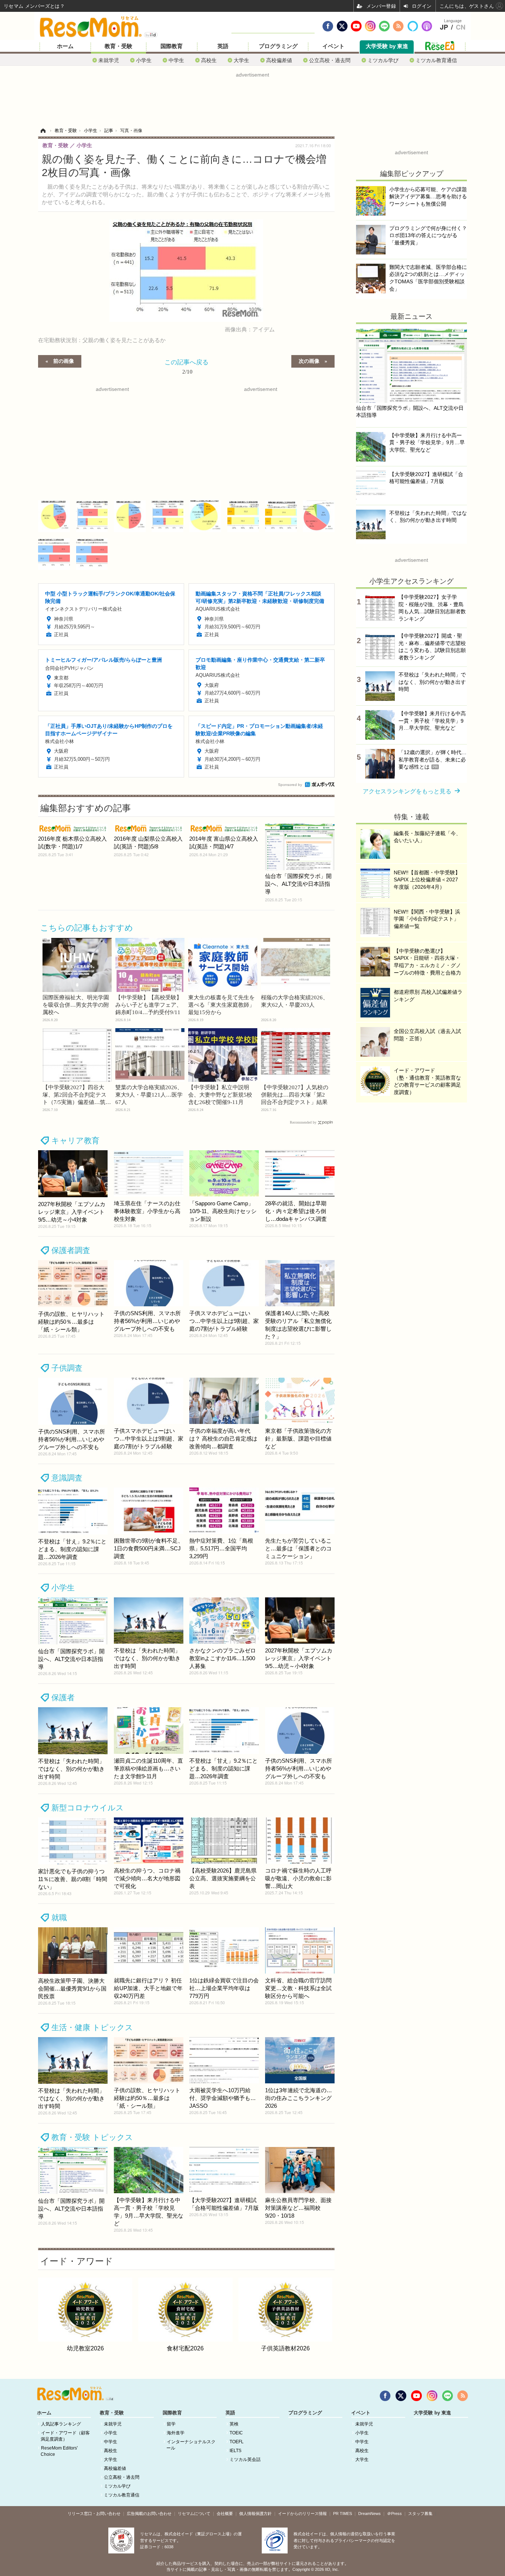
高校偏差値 (279, 60)
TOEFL (237, 2442)
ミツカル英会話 (245, 2459)
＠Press (394, 2513)
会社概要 (225, 2513)
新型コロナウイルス (88, 1808)
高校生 (209, 60)
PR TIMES (343, 2513)
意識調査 (67, 1478)
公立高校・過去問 (330, 60)
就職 (59, 1917)
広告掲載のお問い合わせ (149, 2513)
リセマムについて (194, 2513)
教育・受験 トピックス (92, 2137)
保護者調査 (71, 1250)
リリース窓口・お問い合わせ (94, 2513)
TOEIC (236, 2433)
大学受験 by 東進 (387, 46)
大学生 (241, 60)
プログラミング (278, 46)
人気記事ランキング (61, 2424)
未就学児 (109, 60)
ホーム (65, 46)
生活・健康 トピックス (92, 2027)
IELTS (235, 2451)
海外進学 (176, 2433)
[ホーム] (43, 131)
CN (461, 27)
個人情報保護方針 (255, 2513)
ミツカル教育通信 (436, 60)
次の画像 (309, 361)
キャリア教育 (75, 1140)
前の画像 (64, 361)
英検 (234, 2424)
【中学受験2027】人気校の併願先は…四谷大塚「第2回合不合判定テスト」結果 (295, 1095)
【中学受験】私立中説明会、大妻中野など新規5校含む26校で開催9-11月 (220, 1095)
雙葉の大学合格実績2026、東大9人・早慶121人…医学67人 (149, 1095)
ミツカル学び (383, 60)
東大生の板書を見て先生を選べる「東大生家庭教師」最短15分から (221, 1005)
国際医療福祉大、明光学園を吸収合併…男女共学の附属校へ (76, 1005)
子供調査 (67, 1368)
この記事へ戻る (187, 366)
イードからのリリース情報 (302, 2513)
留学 (171, 2424)
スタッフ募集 (420, 2513)
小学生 (144, 60)
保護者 (63, 1697)
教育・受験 (118, 46)
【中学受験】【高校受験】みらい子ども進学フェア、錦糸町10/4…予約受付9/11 (149, 1005)
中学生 (176, 60)
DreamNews (370, 2513)
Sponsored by (290, 785)
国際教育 (172, 46)
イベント (333, 46)
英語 (223, 46)
